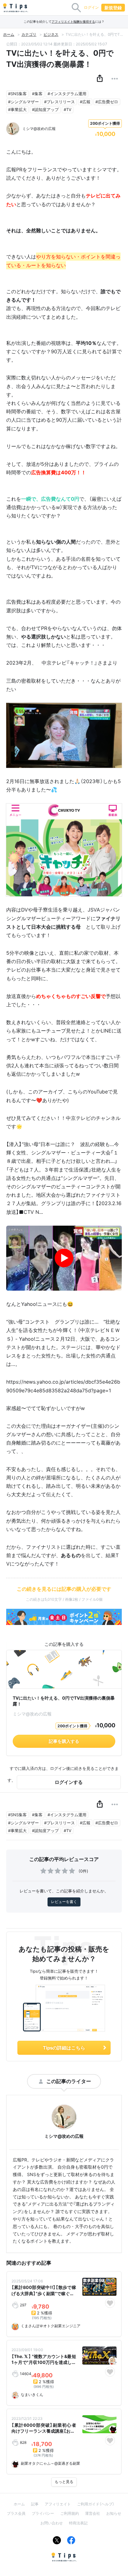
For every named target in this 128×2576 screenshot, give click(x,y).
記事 (35, 2504)
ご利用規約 (70, 2513)
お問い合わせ (52, 2523)
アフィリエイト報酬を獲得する (73, 22)
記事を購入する (64, 1741)
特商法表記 (78, 2523)
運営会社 (93, 2513)
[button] (100, 79)
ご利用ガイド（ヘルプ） (96, 2504)
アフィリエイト (58, 2504)
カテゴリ (29, 34)
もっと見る (64, 2482)
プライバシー (43, 2513)
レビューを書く (64, 1902)
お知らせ (114, 2513)
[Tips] (16, 8)
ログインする (69, 1782)
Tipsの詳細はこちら (64, 2048)
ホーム (9, 34)
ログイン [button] (91, 7)
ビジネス (51, 34)
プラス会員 (16, 2513)
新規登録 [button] (113, 8)
